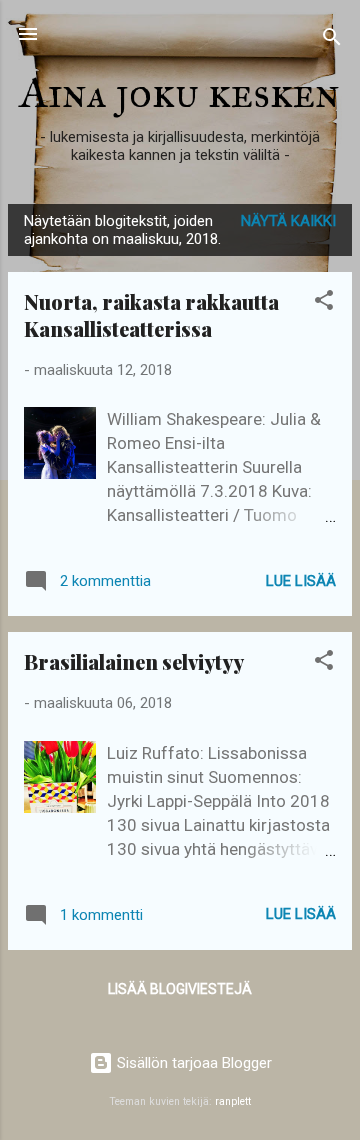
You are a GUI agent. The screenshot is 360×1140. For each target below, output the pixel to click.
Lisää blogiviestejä (180, 989)
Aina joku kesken (180, 93)
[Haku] (332, 40)
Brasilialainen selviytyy (134, 661)
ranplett (233, 1101)
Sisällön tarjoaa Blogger (192, 1063)
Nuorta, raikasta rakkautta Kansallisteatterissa (151, 315)
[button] (324, 303)
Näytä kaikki (288, 221)
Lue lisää (301, 581)
